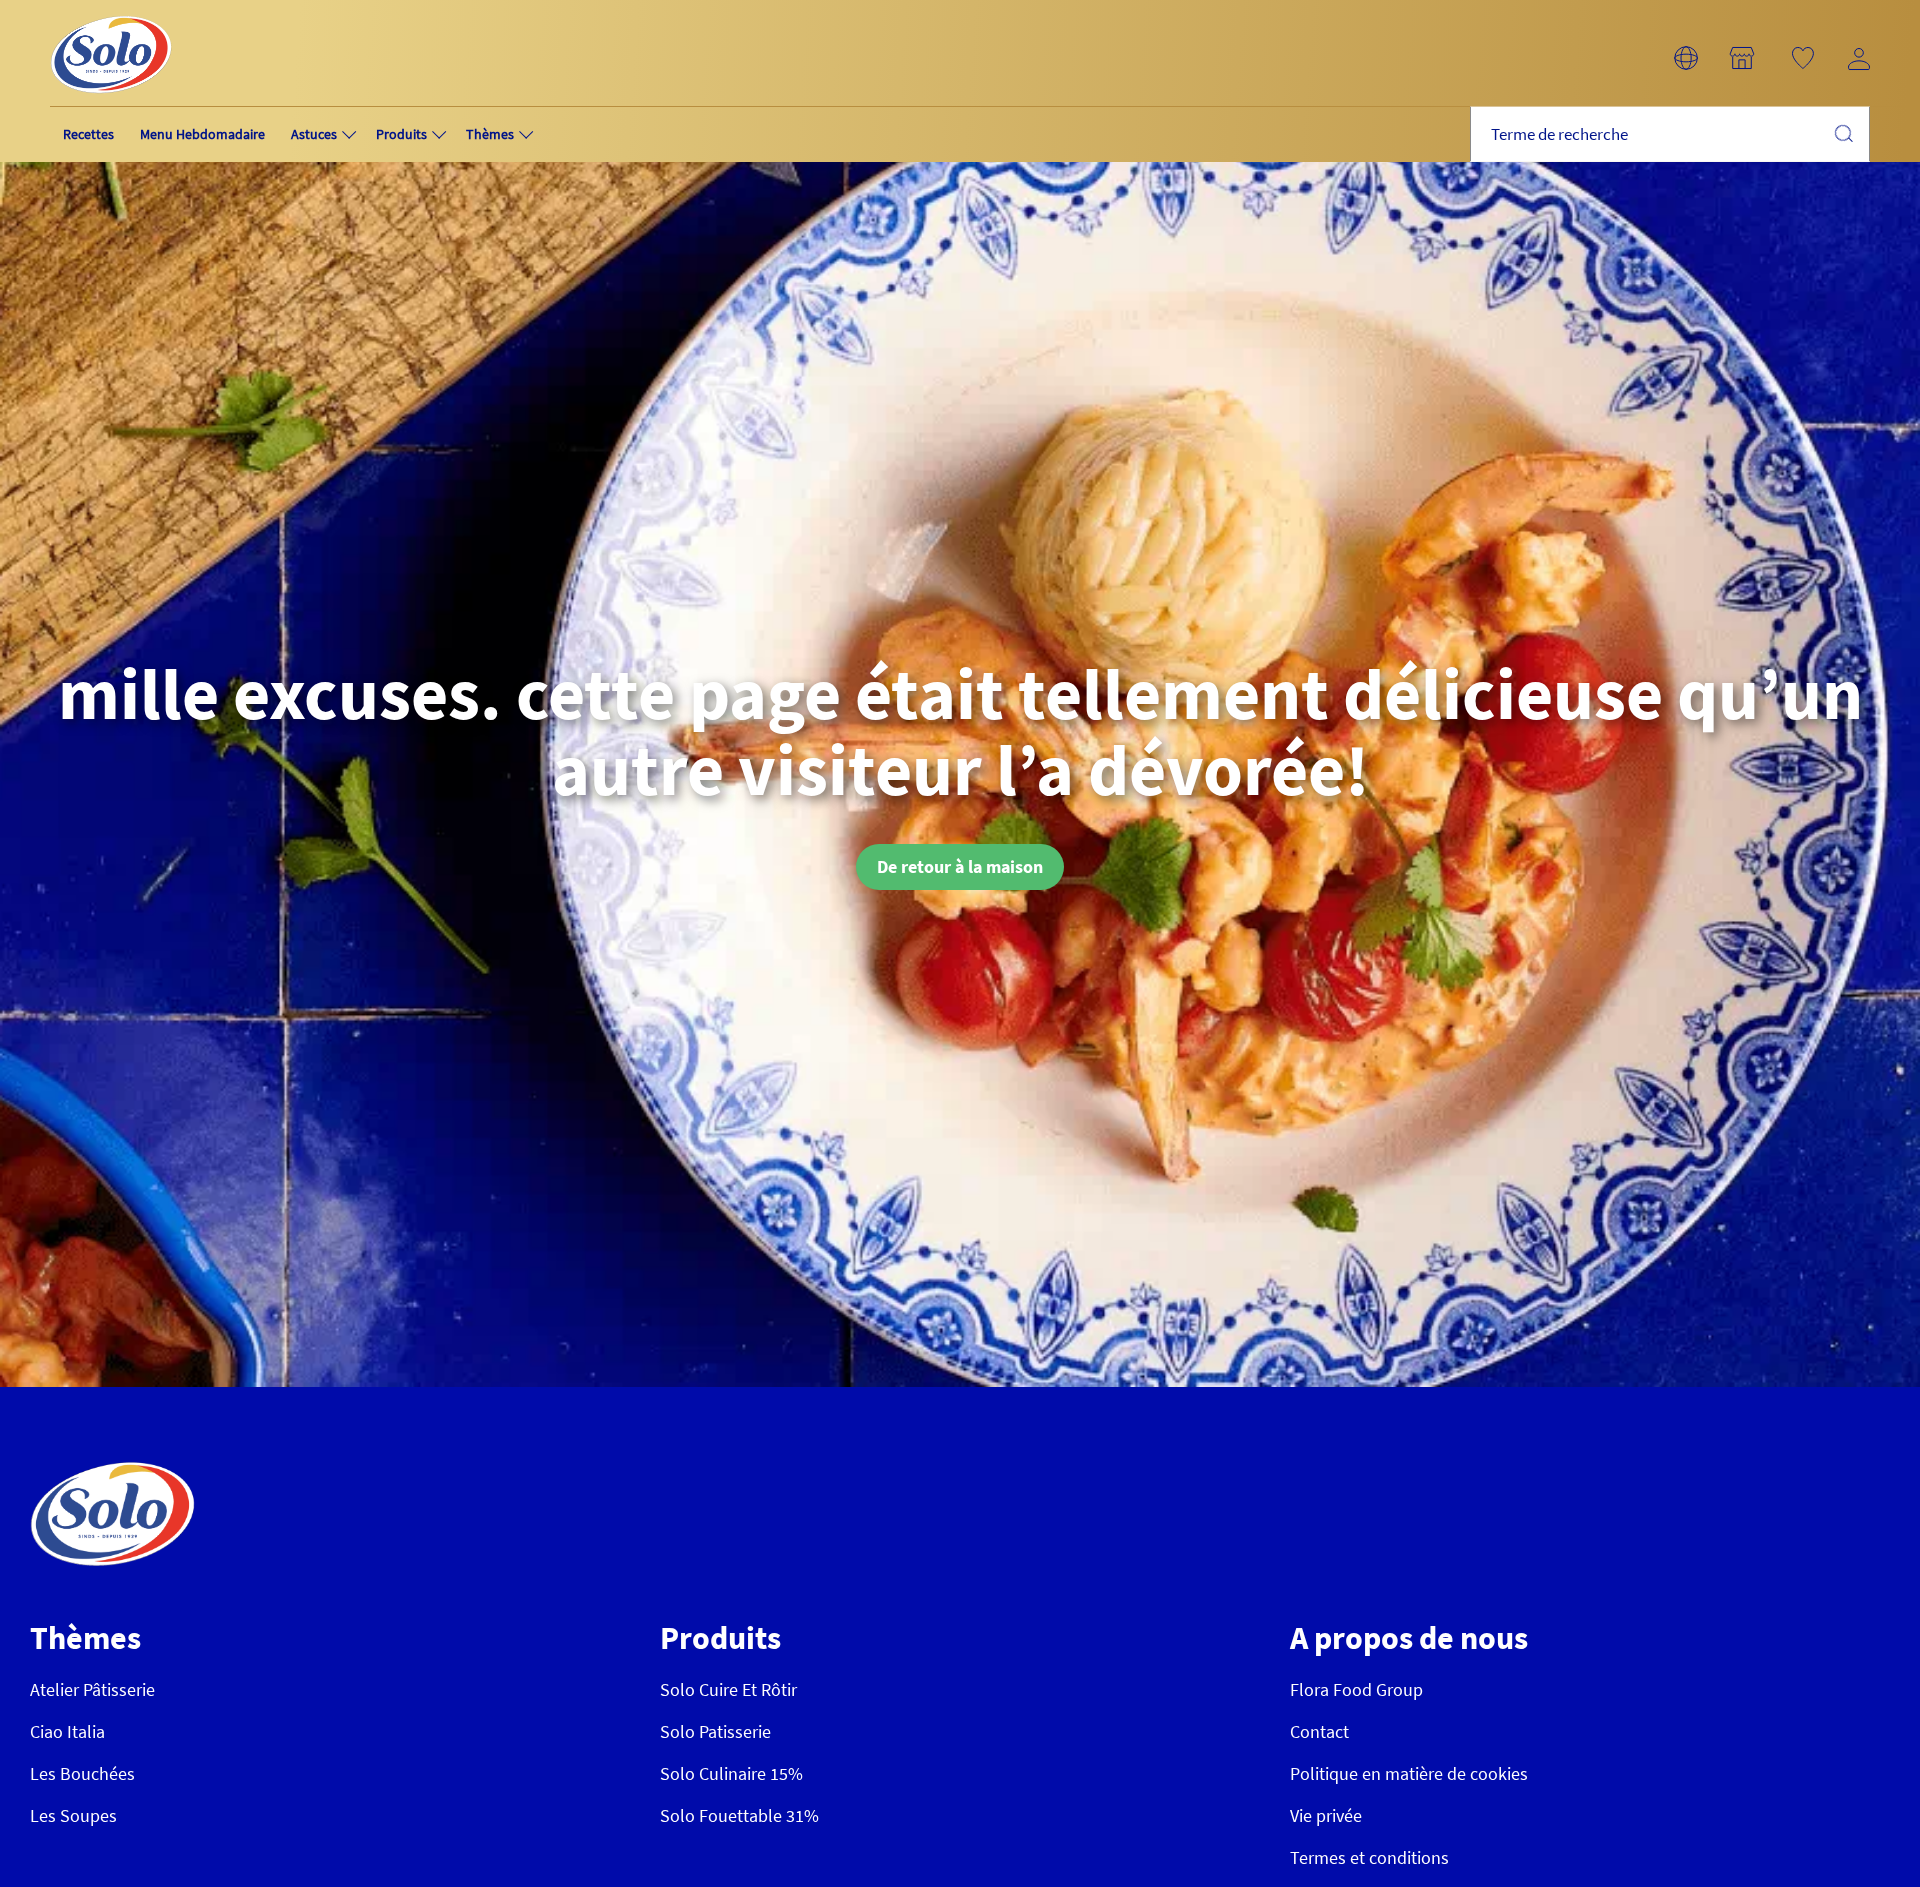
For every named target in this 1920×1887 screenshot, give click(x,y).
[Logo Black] (111, 11)
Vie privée (1326, 1815)
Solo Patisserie (715, 1731)
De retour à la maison (960, 866)
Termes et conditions (1369, 1857)
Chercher (1843, 133)
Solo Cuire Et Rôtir (728, 1689)
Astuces (314, 134)
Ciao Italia (67, 1731)
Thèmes (490, 134)
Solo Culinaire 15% (731, 1773)
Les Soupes (73, 1815)
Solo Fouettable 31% (739, 1815)
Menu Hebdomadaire (202, 134)
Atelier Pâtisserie (92, 1689)
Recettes (88, 134)
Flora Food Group (1356, 1689)
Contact (1319, 1731)
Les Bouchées (82, 1773)
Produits (401, 134)
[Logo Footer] (112, 1472)
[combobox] (1670, 134)
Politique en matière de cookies (1409, 1773)
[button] (1686, 58)
